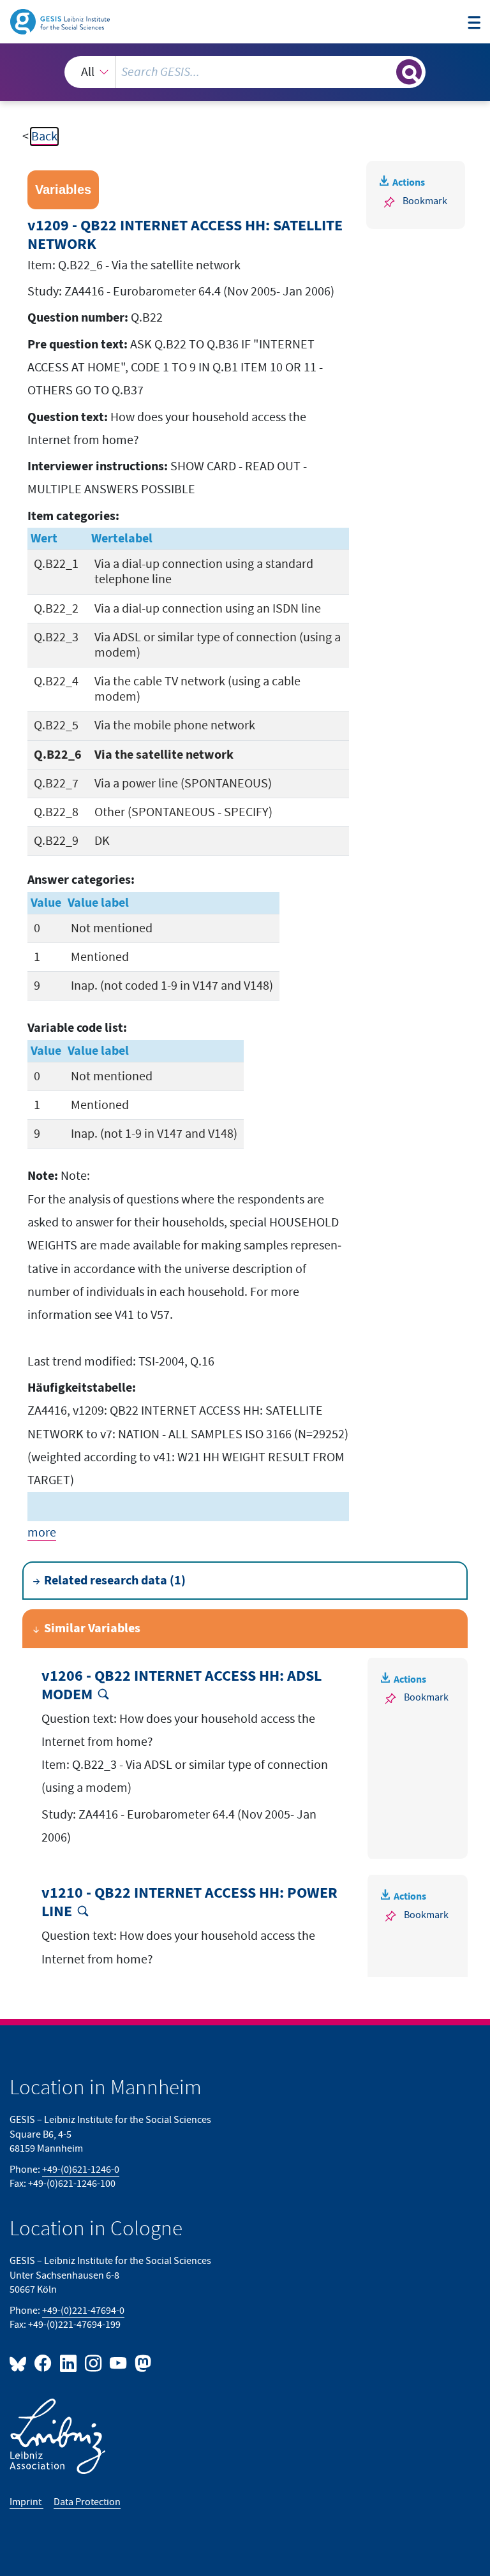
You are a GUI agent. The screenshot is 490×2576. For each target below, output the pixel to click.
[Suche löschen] (385, 71)
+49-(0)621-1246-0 (81, 2170)
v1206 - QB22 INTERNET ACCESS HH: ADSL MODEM (182, 1686)
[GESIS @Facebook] (44, 2363)
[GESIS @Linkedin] (69, 2363)
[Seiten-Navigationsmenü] (474, 23)
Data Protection (87, 2502)
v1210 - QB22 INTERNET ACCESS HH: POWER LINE (189, 1902)
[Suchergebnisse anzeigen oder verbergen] (409, 72)
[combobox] (245, 72)
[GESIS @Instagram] (94, 2363)
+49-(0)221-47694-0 (83, 2311)
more (42, 1533)
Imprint (26, 2502)
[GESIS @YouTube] (119, 2363)
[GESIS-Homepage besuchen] (61, 21)
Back (44, 137)
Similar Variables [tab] (92, 1628)
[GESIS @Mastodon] (141, 2363)
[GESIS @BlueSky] (20, 2363)
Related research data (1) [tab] (115, 1581)
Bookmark (425, 201)
